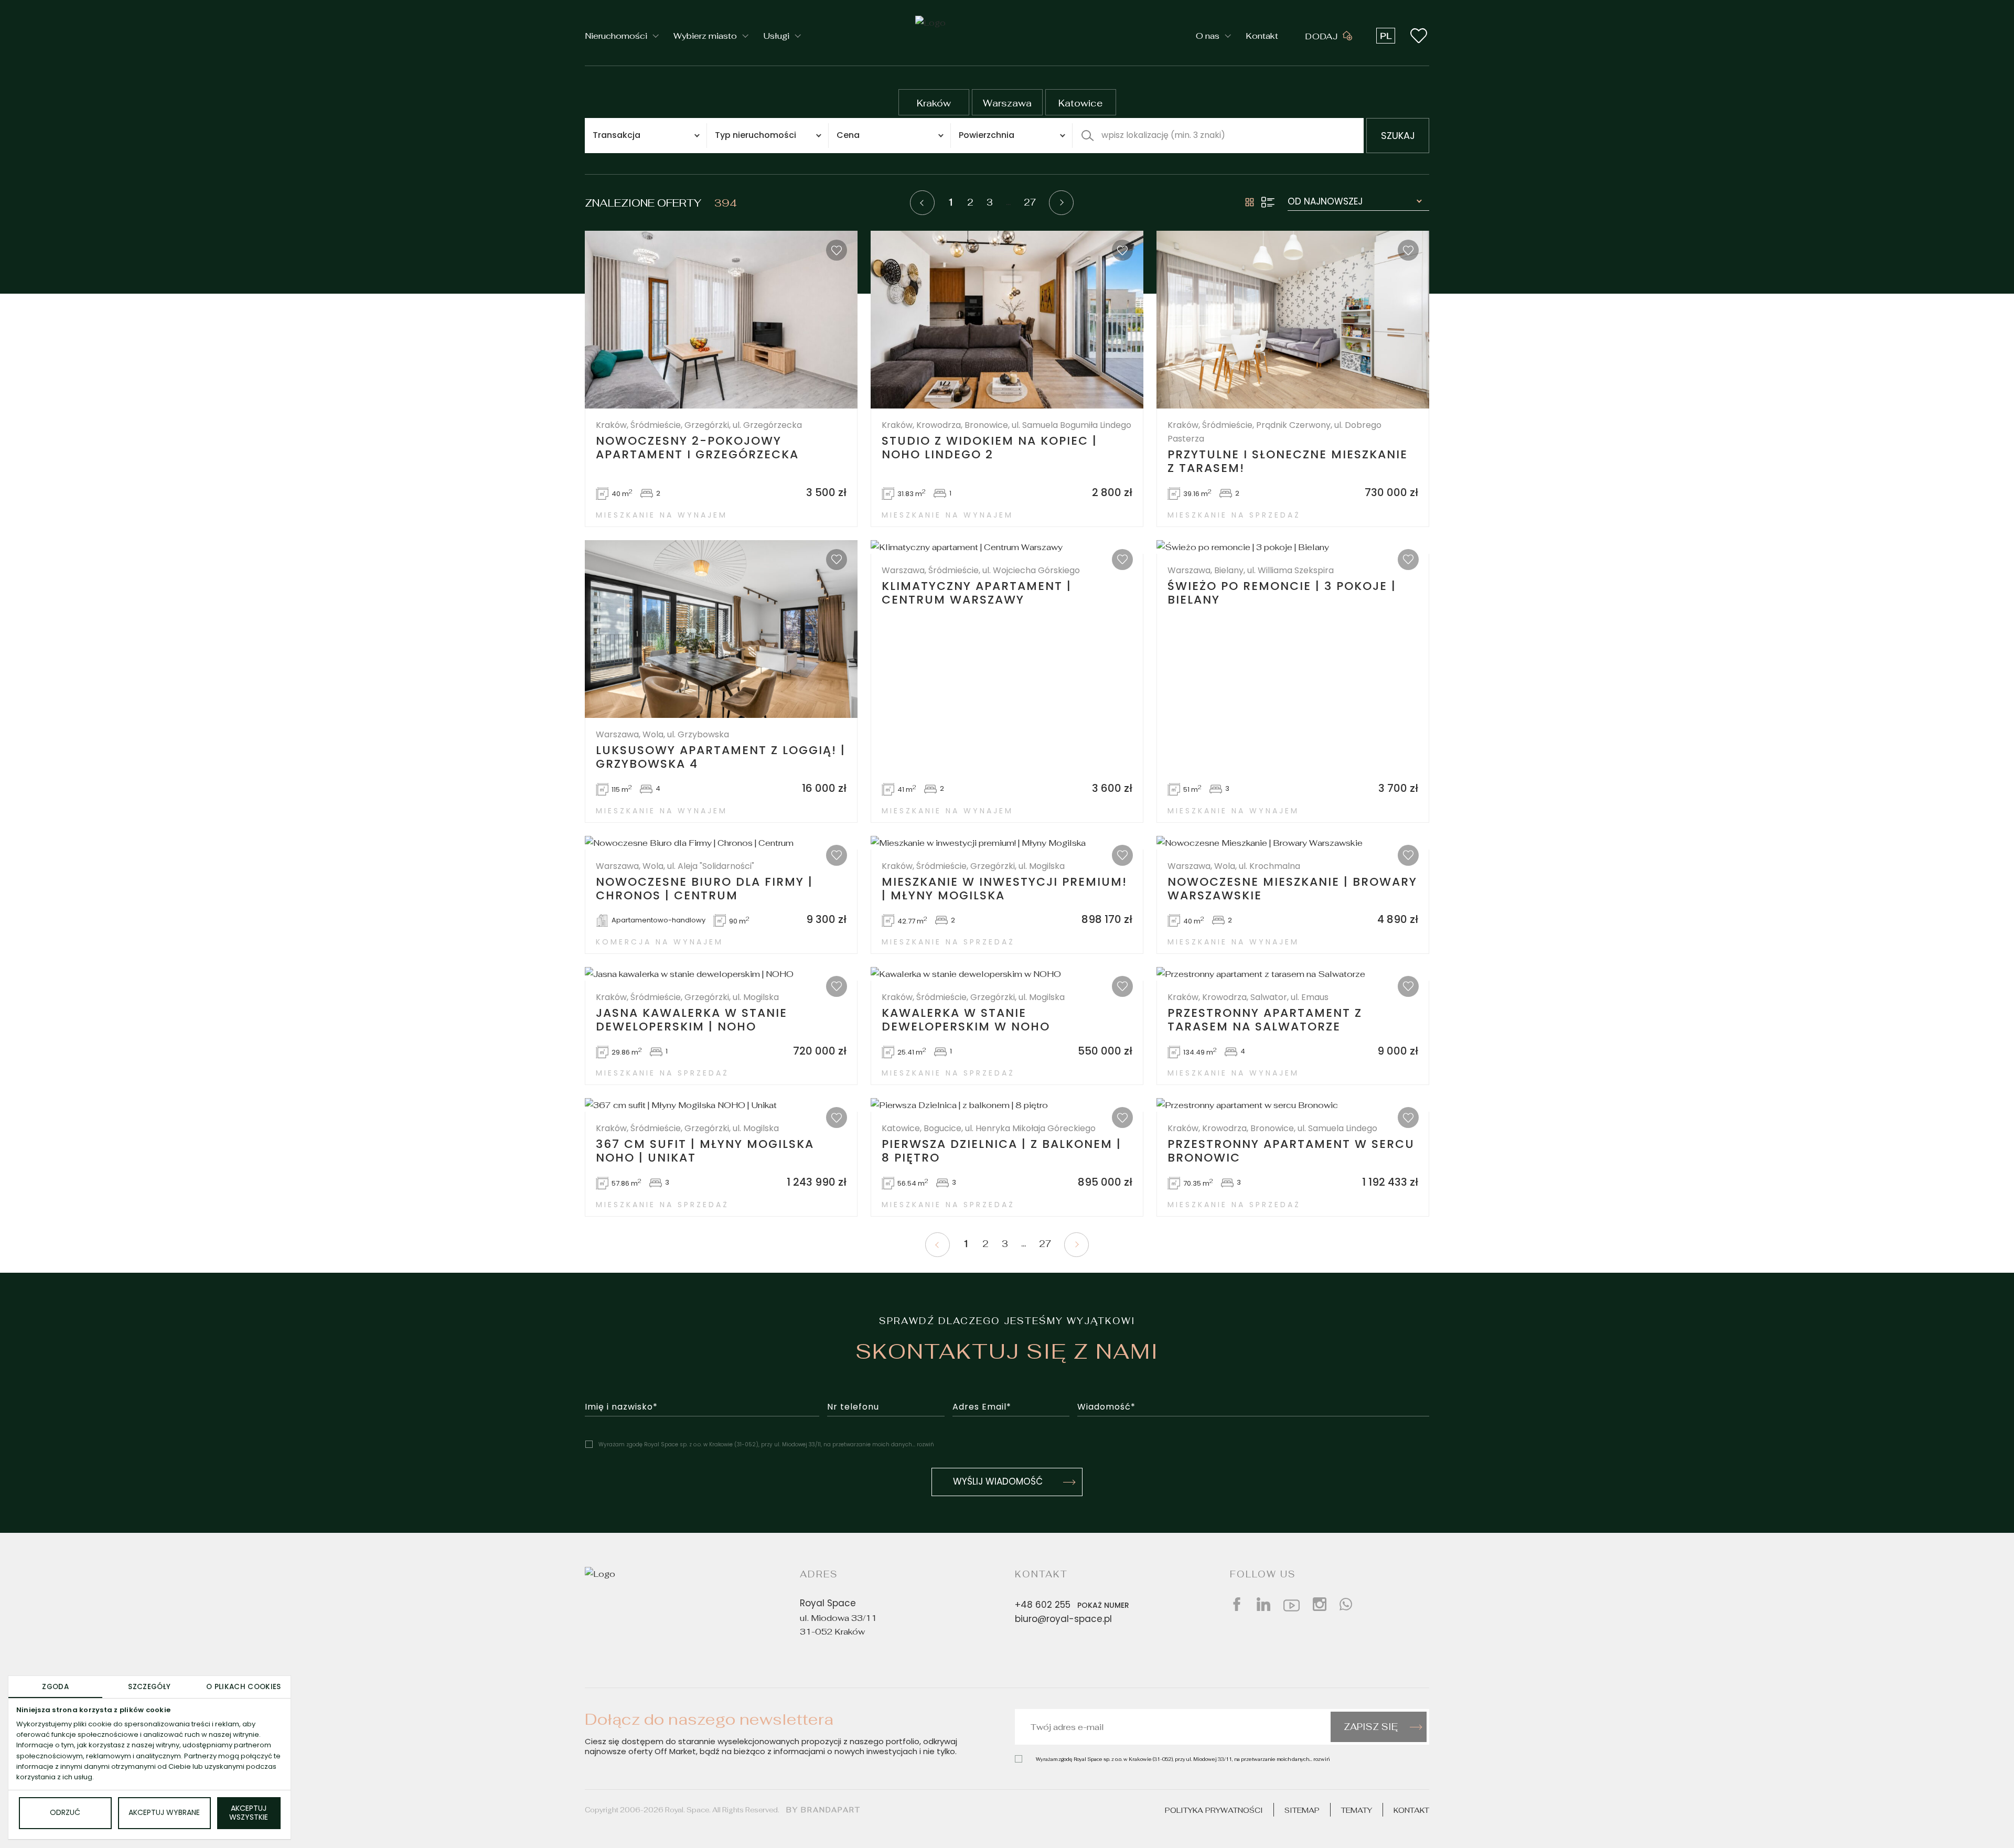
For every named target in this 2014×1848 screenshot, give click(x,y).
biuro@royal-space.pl (1063, 1620)
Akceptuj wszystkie (249, 1813)
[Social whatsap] (1346, 1604)
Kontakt (1262, 36)
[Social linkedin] (1263, 1604)
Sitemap (1302, 1810)
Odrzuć (65, 1813)
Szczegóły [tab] (149, 1687)
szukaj (1398, 137)
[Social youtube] (1292, 1604)
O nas (1208, 36)
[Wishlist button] (1419, 36)
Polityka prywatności (1214, 1810)
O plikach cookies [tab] (244, 1687)
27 (1030, 202)
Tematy (1357, 1810)
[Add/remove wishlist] (837, 250)
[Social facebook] (1237, 1604)
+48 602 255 (1072, 1606)
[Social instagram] (1320, 1604)
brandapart (831, 1810)
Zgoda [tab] (55, 1687)
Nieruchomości (616, 36)
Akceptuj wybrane (164, 1813)
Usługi (776, 36)
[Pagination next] (1061, 203)
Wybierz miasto (705, 36)
